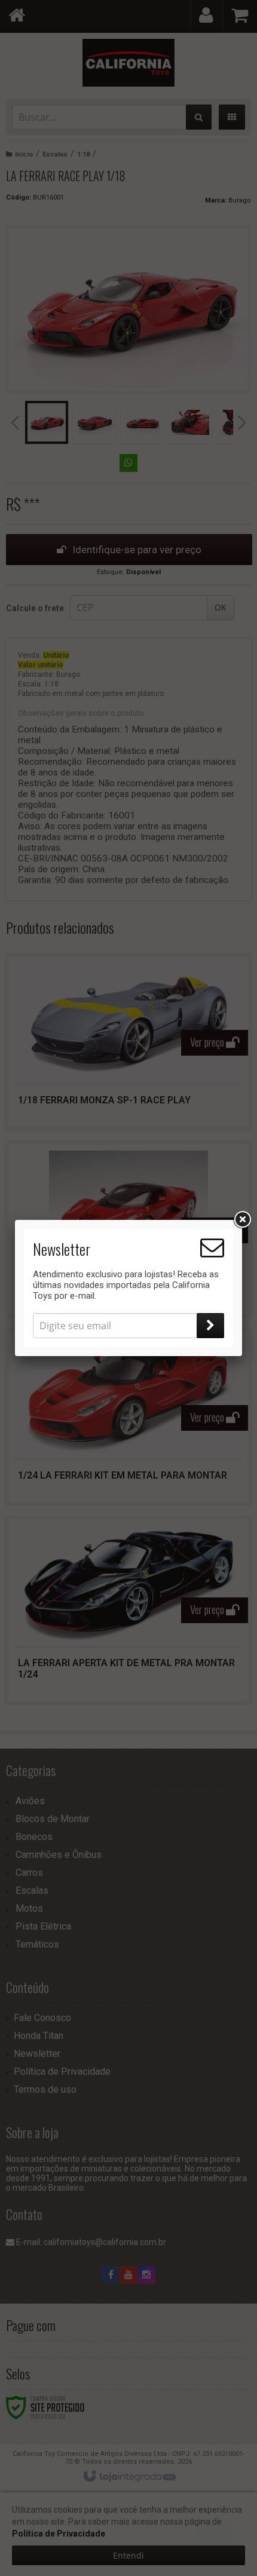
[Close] (242, 1220)
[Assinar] (210, 1326)
